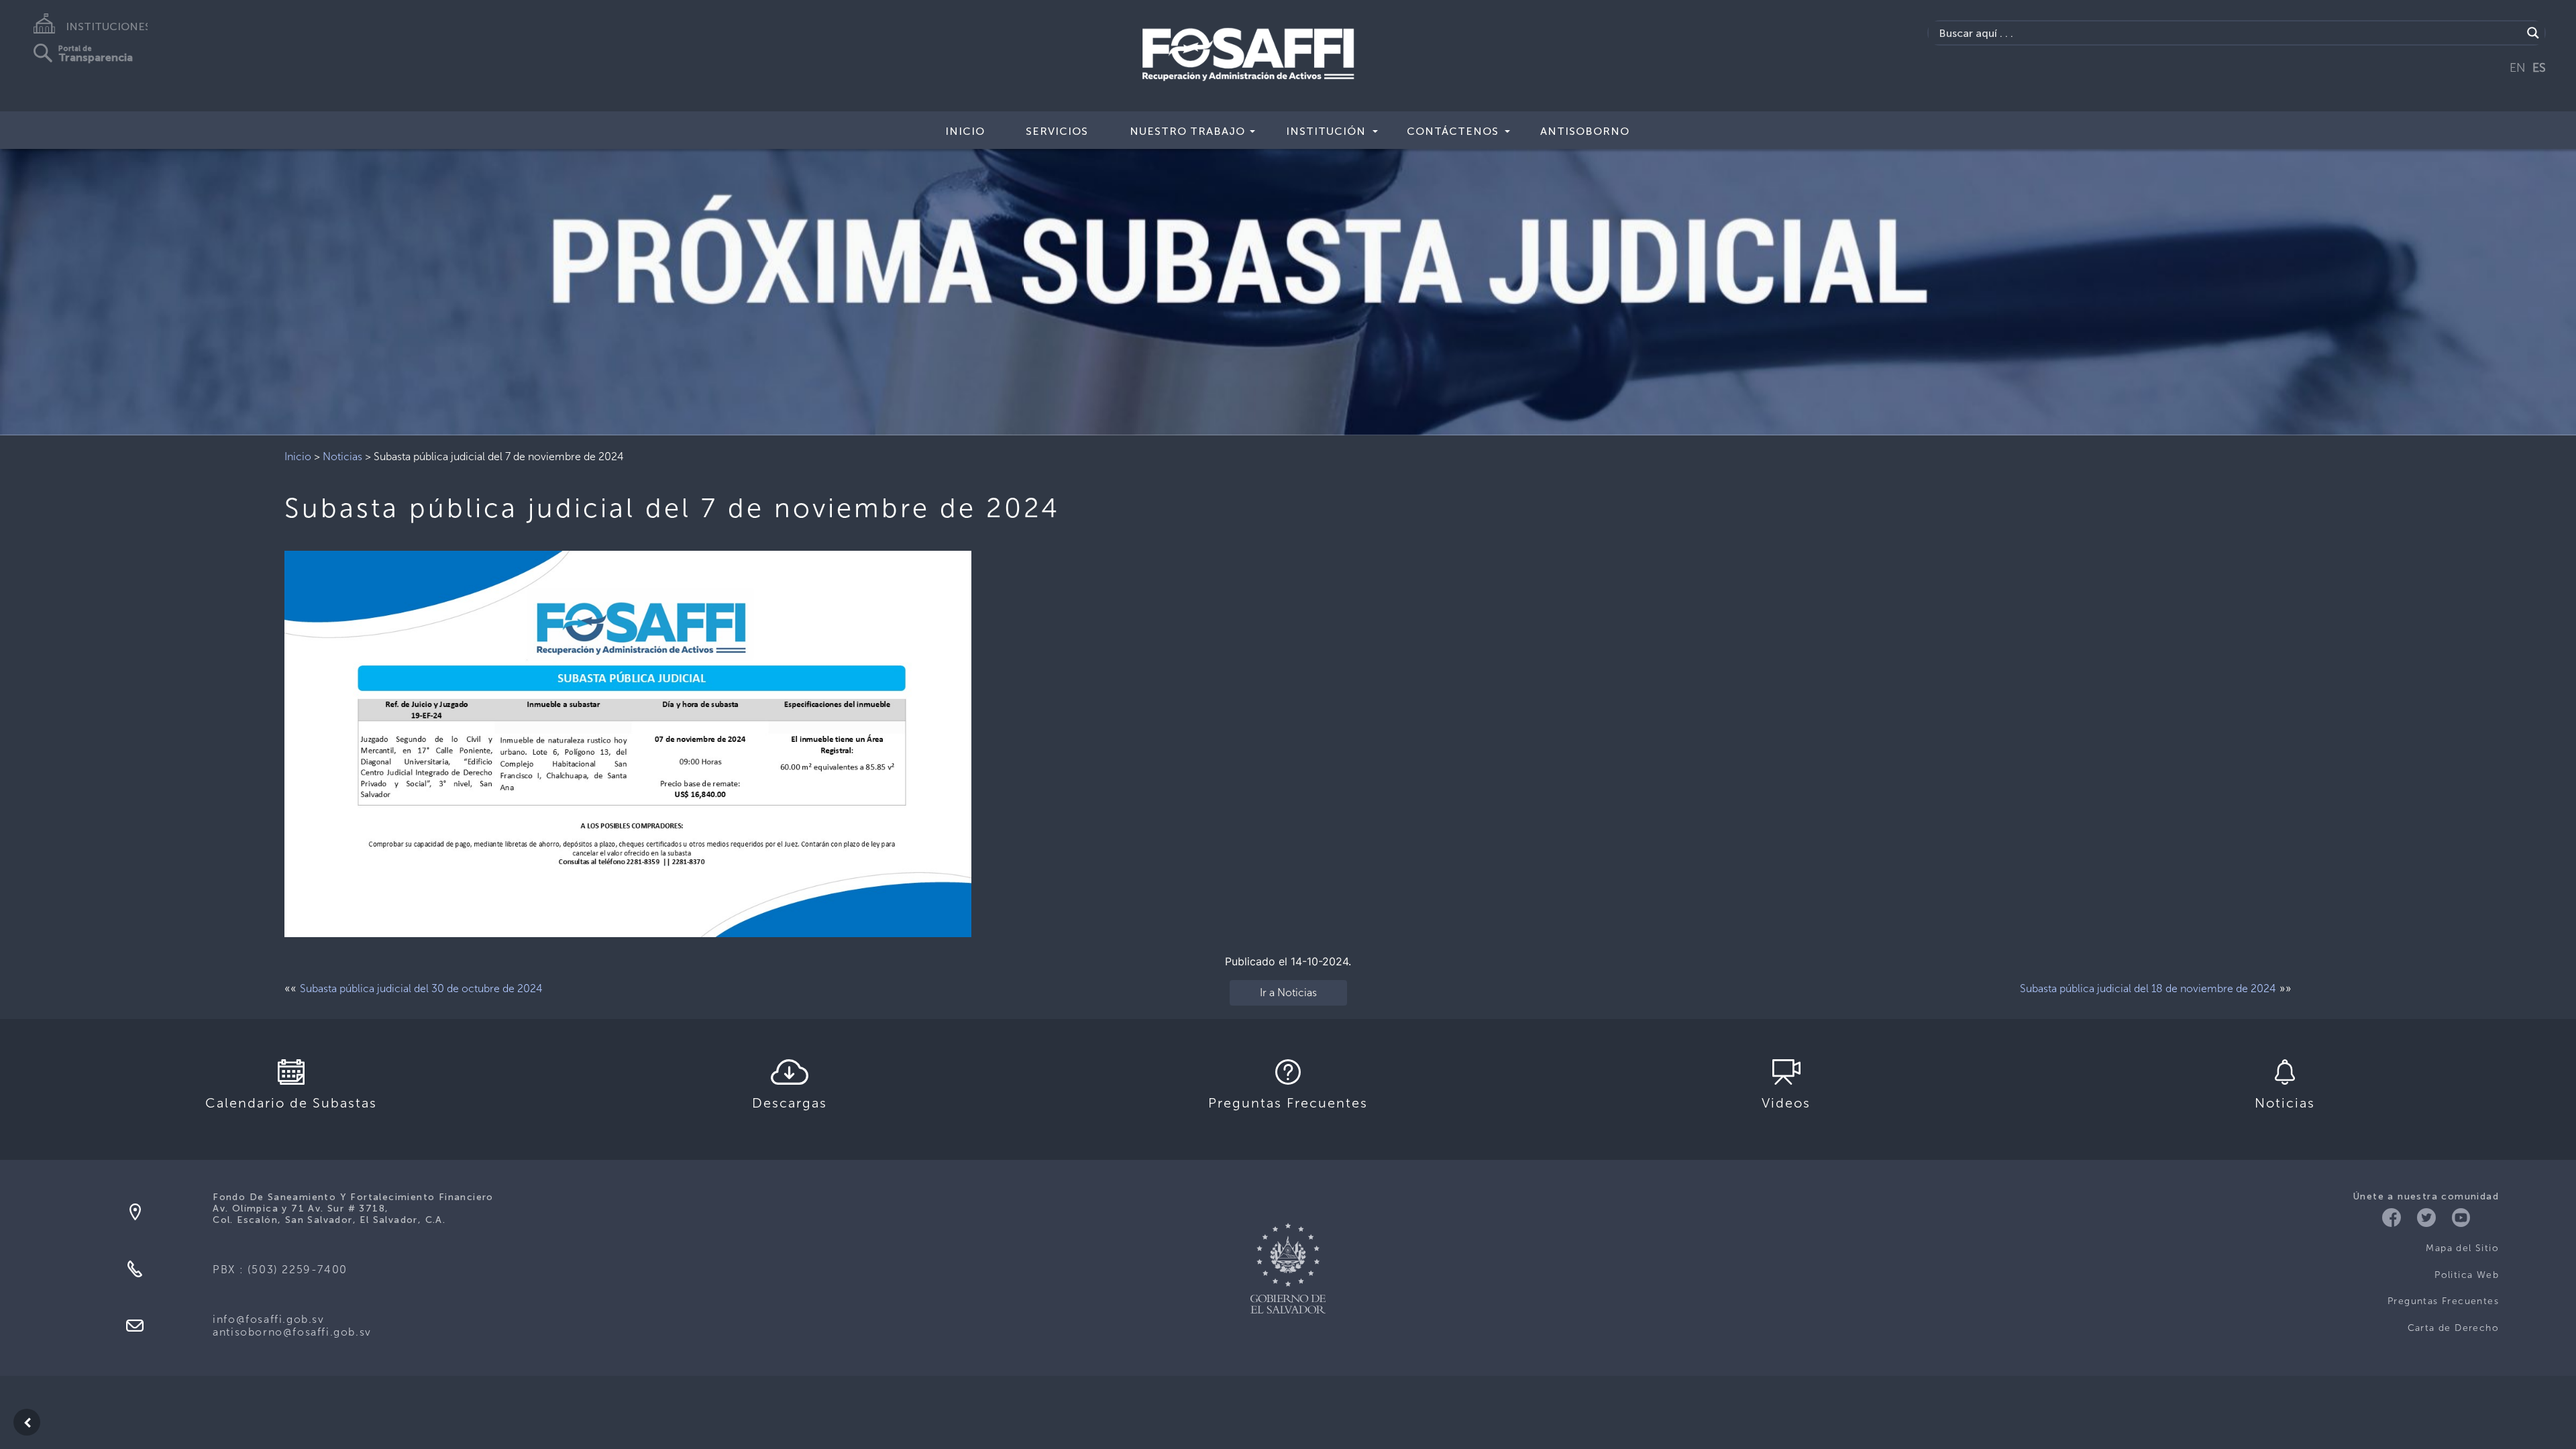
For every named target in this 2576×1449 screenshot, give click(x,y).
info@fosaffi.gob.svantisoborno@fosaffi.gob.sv (292, 1326)
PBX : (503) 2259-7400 (280, 1270)
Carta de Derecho (2453, 1328)
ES (2539, 68)
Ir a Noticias (1288, 992)
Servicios (1057, 131)
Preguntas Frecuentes (2443, 1301)
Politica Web (2467, 1275)
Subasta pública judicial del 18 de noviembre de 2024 (2148, 988)
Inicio (965, 131)
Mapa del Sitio (2462, 1248)
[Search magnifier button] (2533, 33)
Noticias (342, 457)
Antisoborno (1585, 131)
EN (2518, 68)
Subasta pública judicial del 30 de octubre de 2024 (421, 988)
